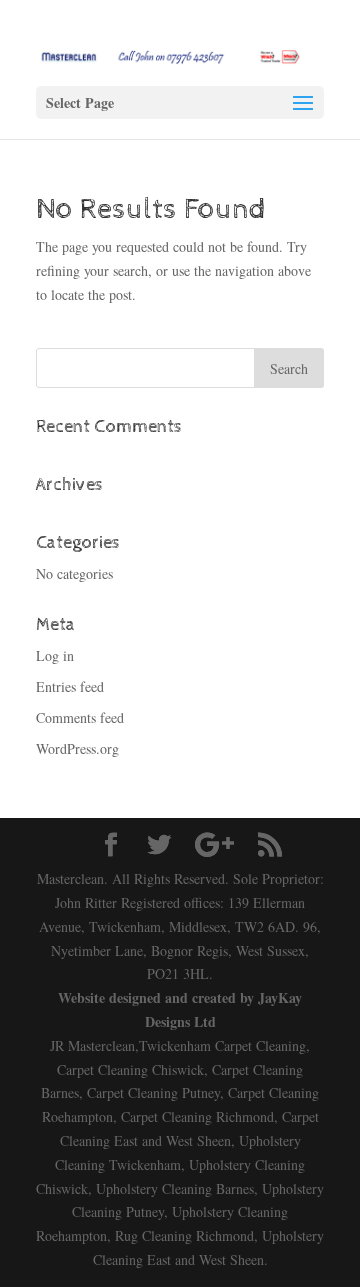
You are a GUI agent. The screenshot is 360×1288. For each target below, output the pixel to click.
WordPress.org (77, 748)
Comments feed (80, 717)
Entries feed (70, 686)
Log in (55, 655)
